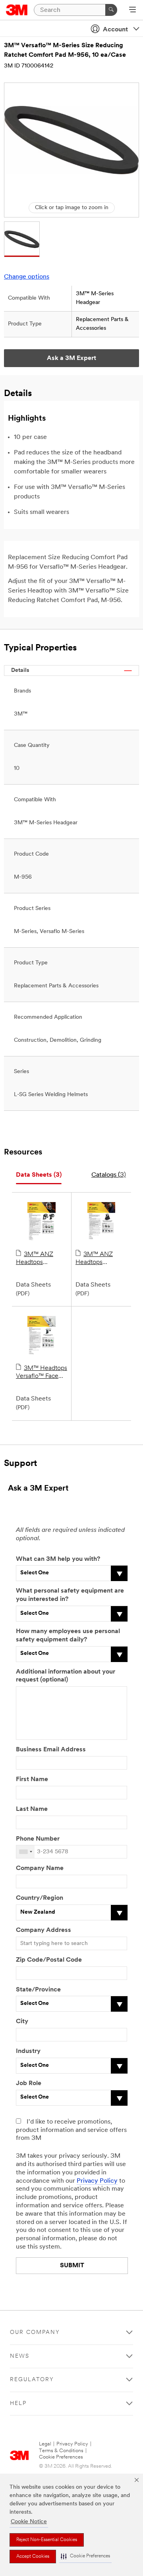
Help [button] (18, 2404)
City (22, 2022)
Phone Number (38, 1839)
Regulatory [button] (32, 2380)
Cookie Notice (29, 2522)
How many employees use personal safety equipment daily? (68, 1636)
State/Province (38, 1990)
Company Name (40, 1868)
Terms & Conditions (61, 2451)
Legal (45, 2444)
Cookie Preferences (61, 2457)
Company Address (43, 1930)
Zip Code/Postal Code (49, 1960)
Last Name (32, 1809)
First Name (32, 1780)
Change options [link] (27, 277)
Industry (28, 2051)
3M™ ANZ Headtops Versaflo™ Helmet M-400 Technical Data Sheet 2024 (101, 1259)
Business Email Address (51, 1750)
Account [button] (115, 30)
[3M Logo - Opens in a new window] (17, 10)
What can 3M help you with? (58, 1559)
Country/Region (40, 1898)
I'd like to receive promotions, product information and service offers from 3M (71, 2130)
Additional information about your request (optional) (66, 1676)
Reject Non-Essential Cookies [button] (47, 2540)
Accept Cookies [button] (33, 2557)
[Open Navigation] (132, 10)
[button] (85, 2556)
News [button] (20, 2356)
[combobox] (25, 1852)
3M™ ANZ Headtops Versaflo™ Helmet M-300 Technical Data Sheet (41, 1259)
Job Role (29, 2084)
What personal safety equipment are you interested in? (70, 1595)
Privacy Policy (97, 2181)
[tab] (39, 1175)
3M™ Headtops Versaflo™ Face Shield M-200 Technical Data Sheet (42, 1373)
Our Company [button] (35, 2333)
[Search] (111, 10)
